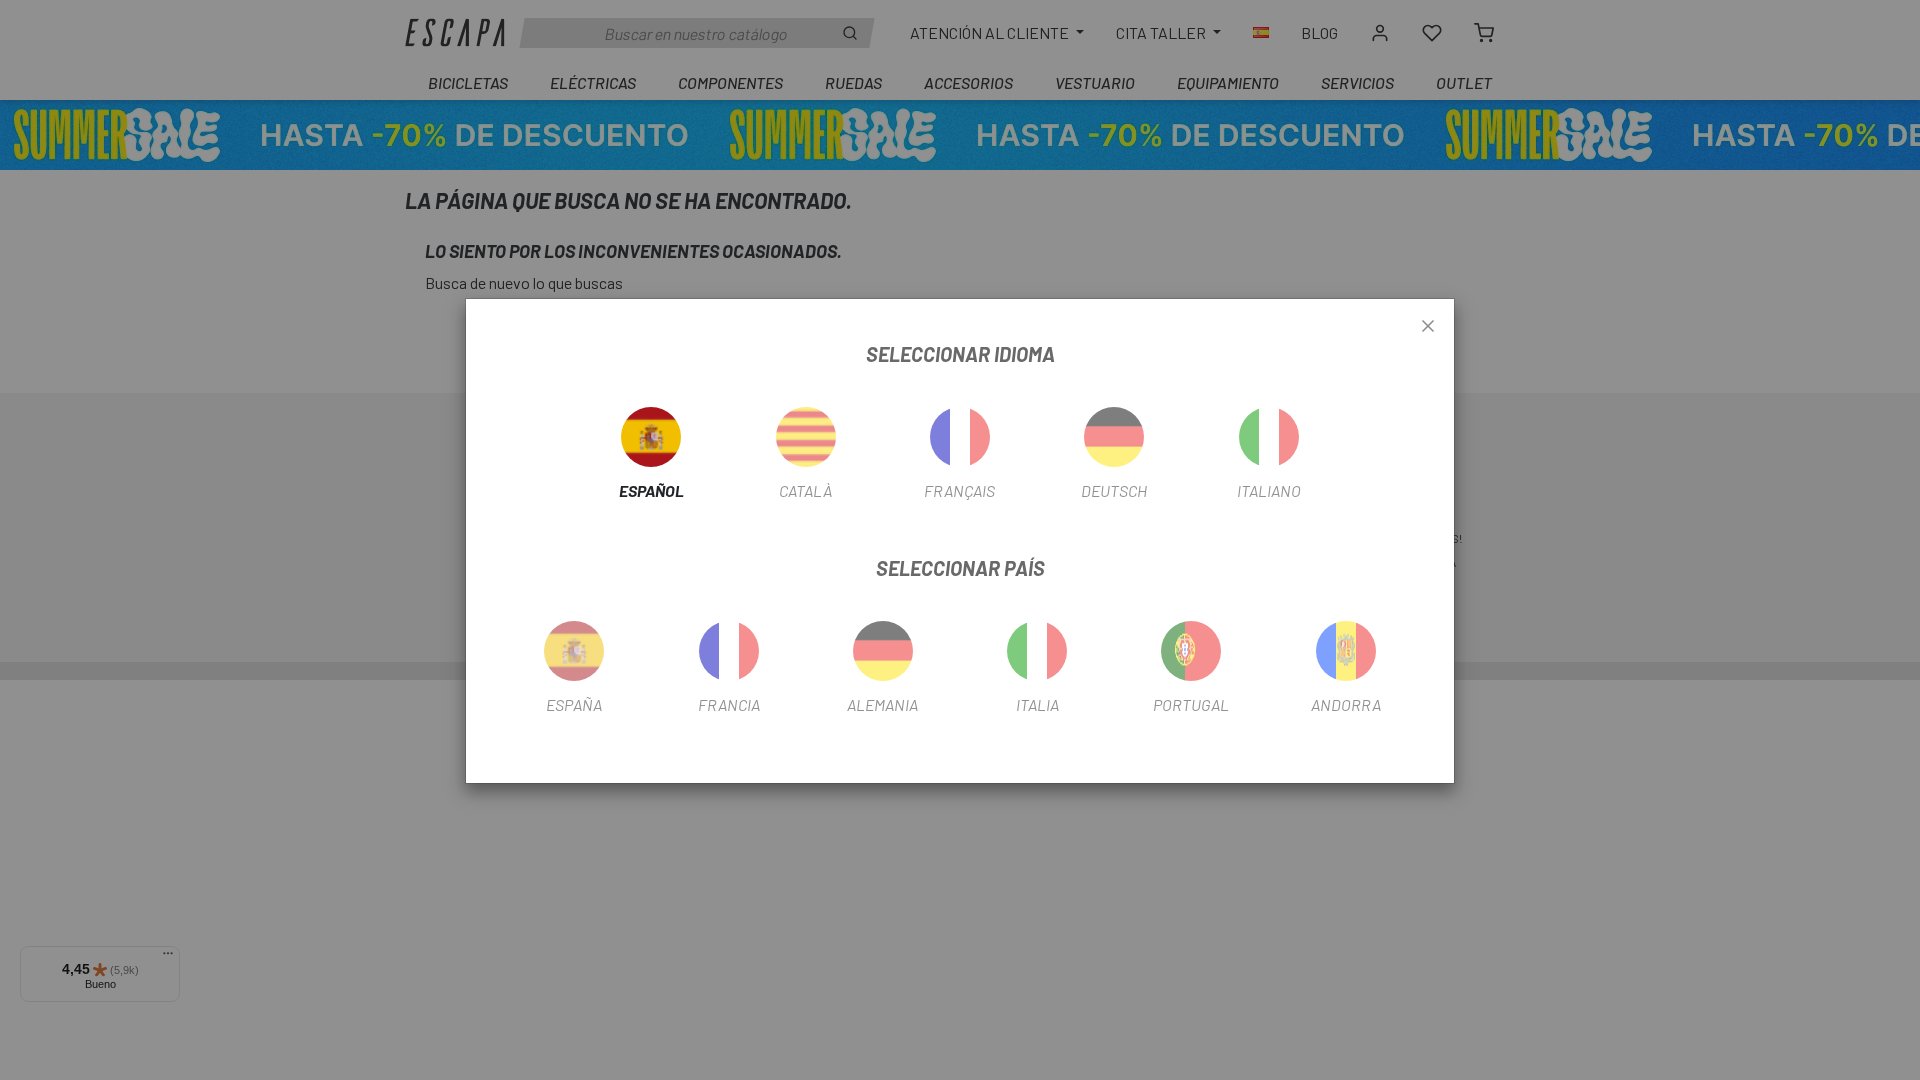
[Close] (1428, 327)
